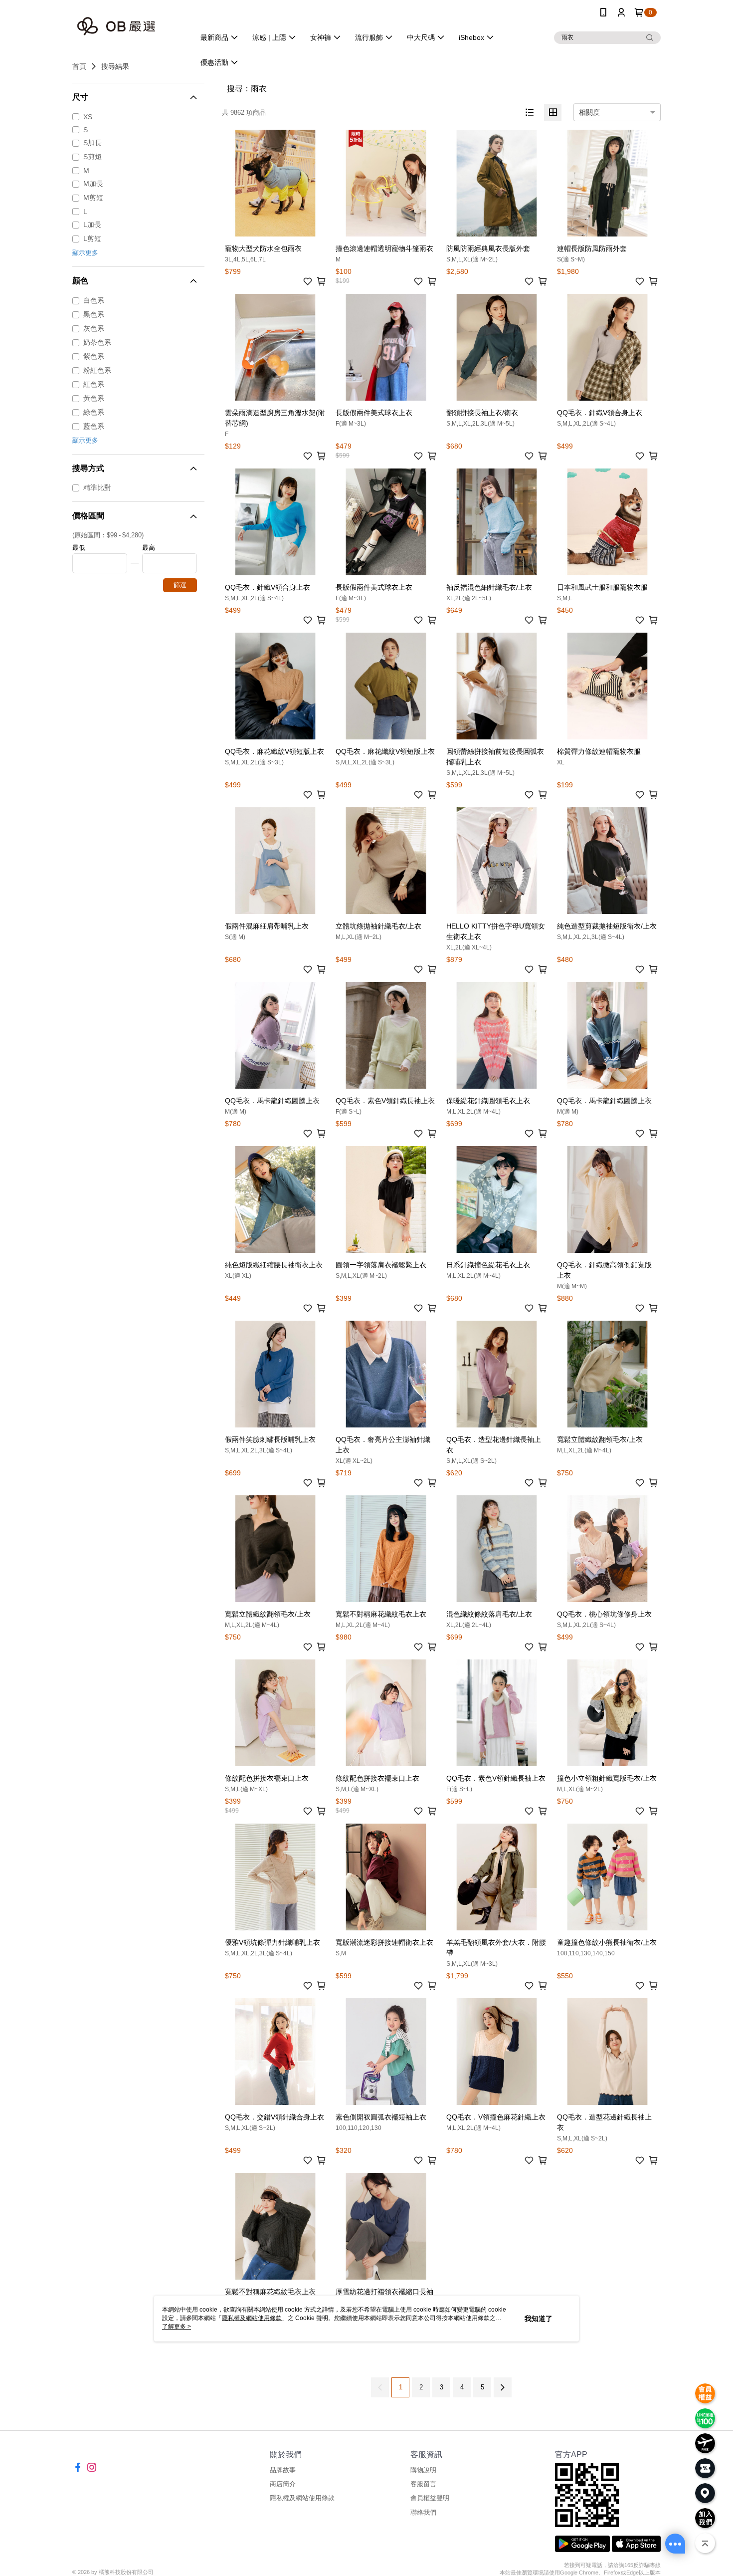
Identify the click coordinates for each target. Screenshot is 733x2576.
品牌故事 (283, 2470)
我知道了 (539, 2319)
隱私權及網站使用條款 (302, 2498)
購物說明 (423, 2470)
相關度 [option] (589, 112)
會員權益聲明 (430, 2498)
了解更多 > (177, 2327)
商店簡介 (283, 2484)
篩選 (180, 585)
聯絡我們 (423, 2512)
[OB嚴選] (128, 26)
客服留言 (423, 2484)
